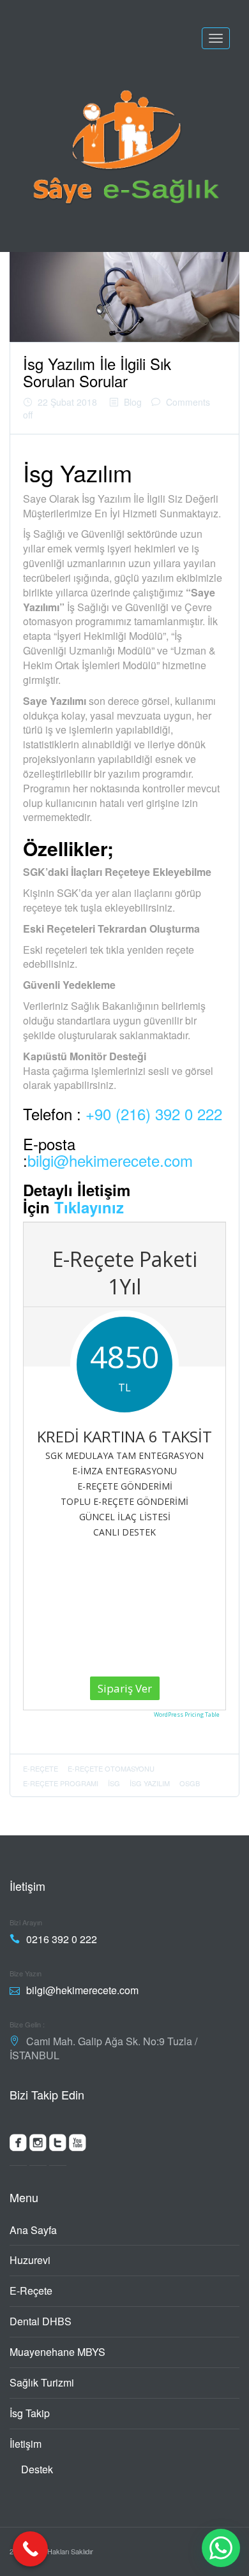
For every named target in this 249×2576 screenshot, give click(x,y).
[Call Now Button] (30, 2549)
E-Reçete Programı (61, 1783)
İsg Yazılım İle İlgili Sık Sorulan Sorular (97, 372)
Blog (133, 402)
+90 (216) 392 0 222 (154, 1114)
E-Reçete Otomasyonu (111, 1768)
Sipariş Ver (125, 1688)
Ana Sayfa (33, 2230)
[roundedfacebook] (18, 2145)
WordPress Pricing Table (187, 1714)
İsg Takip (30, 2413)
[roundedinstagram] (38, 2145)
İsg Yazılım (150, 1783)
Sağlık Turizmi (42, 2382)
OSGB (190, 1783)
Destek (37, 2469)
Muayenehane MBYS (57, 2352)
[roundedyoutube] (78, 2145)
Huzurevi (30, 2260)
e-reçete (41, 1768)
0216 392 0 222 (62, 1939)
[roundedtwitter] (58, 2145)
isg (114, 1783)
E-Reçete (31, 2291)
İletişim (26, 2444)
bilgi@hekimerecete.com (110, 1160)
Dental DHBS (41, 2321)
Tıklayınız (89, 1207)
